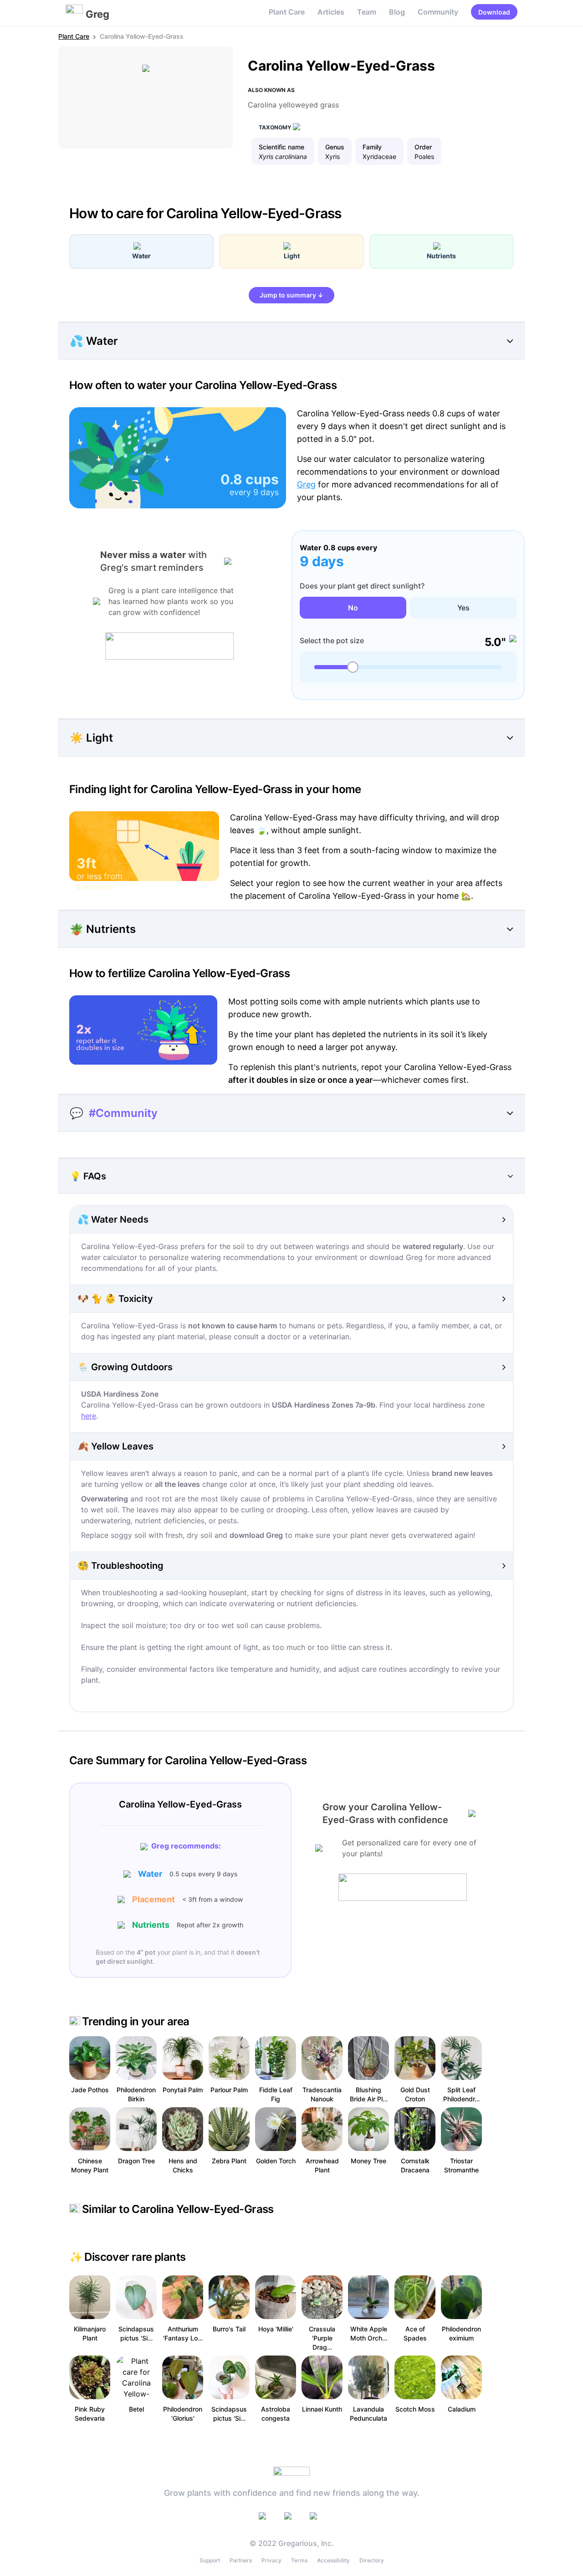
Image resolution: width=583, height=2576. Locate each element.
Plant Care (287, 12)
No (353, 608)
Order (423, 147)
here (89, 1416)
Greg (306, 484)
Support (210, 2560)
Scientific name (281, 147)
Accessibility (333, 2560)
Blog (397, 12)
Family (372, 147)
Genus (335, 147)
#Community (123, 1113)
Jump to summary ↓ (291, 295)
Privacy (271, 2560)
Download (494, 12)
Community (438, 12)
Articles (331, 12)
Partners (241, 2560)
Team (367, 12)
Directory (372, 2560)
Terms (299, 2560)
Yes (463, 608)
